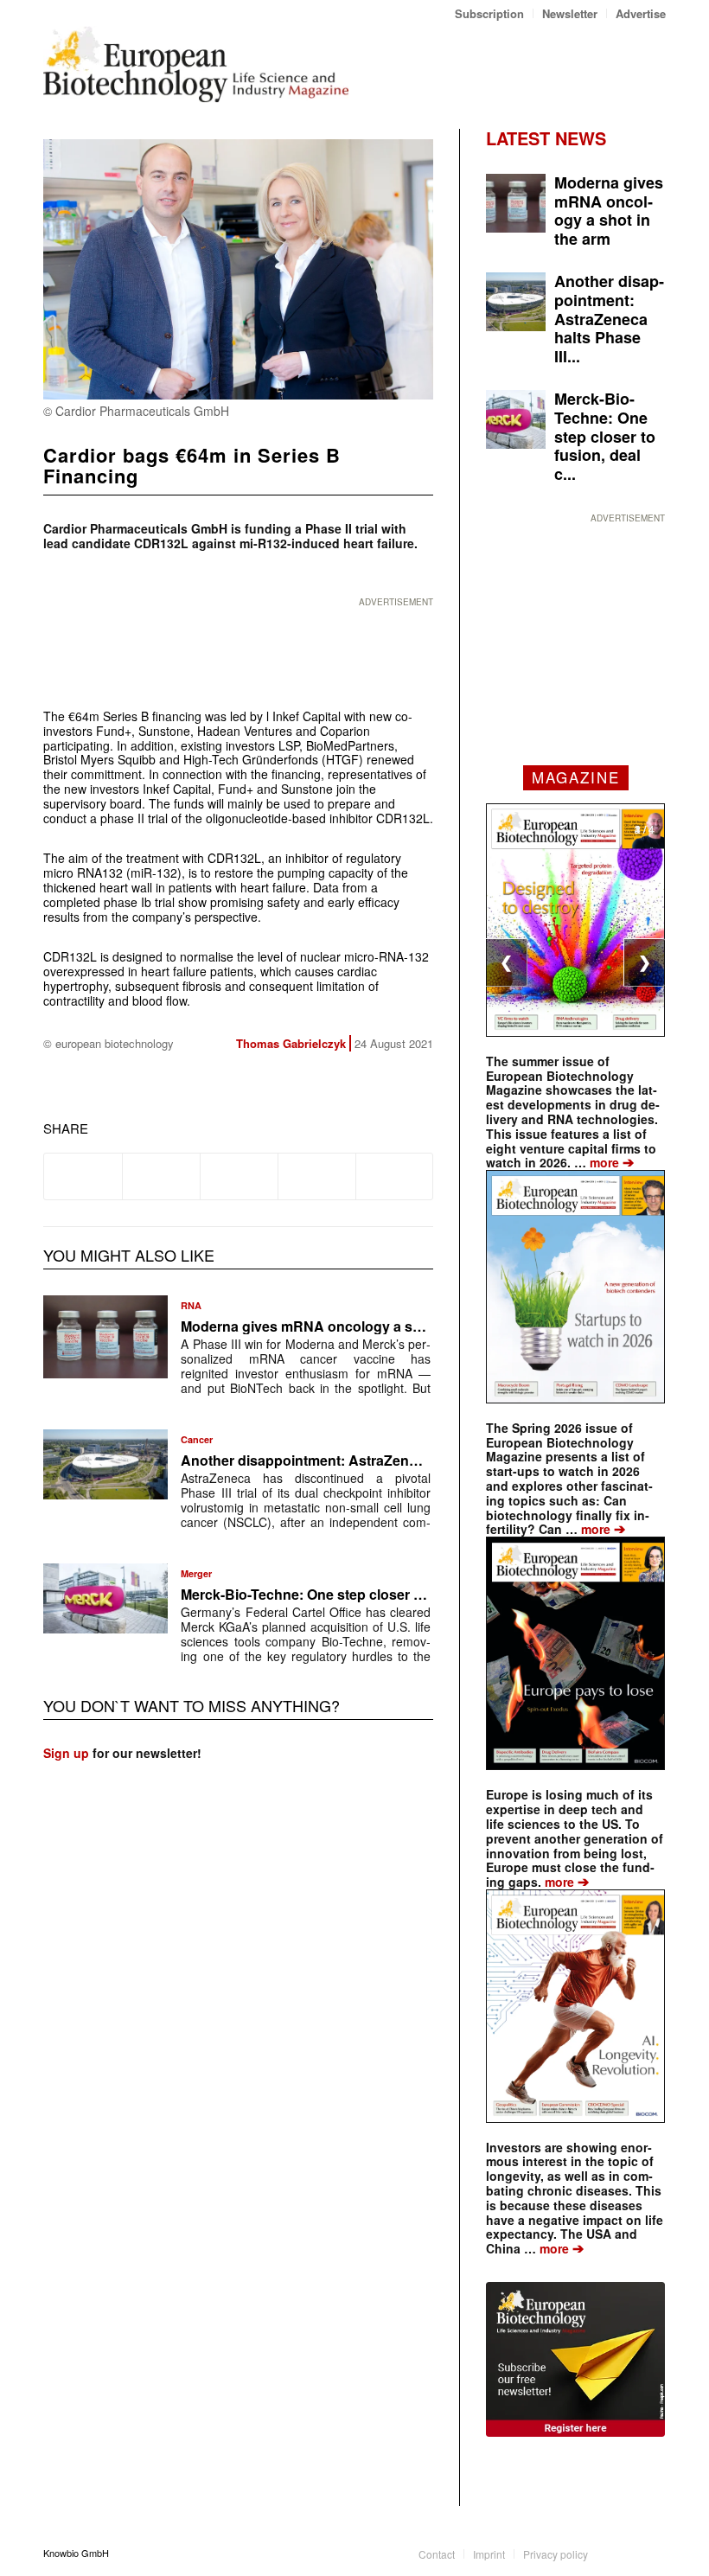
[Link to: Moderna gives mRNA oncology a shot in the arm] (105, 1337)
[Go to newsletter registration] (575, 2359)
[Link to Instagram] (653, 2553)
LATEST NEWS (546, 138)
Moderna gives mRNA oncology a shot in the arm (342, 1326)
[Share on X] (161, 1176)
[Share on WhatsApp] (239, 1176)
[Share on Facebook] (83, 1176)
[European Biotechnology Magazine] (196, 64)
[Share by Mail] (395, 1176)
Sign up (66, 1753)
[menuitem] (490, 13)
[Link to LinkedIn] (627, 2553)
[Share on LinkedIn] (317, 1176)
